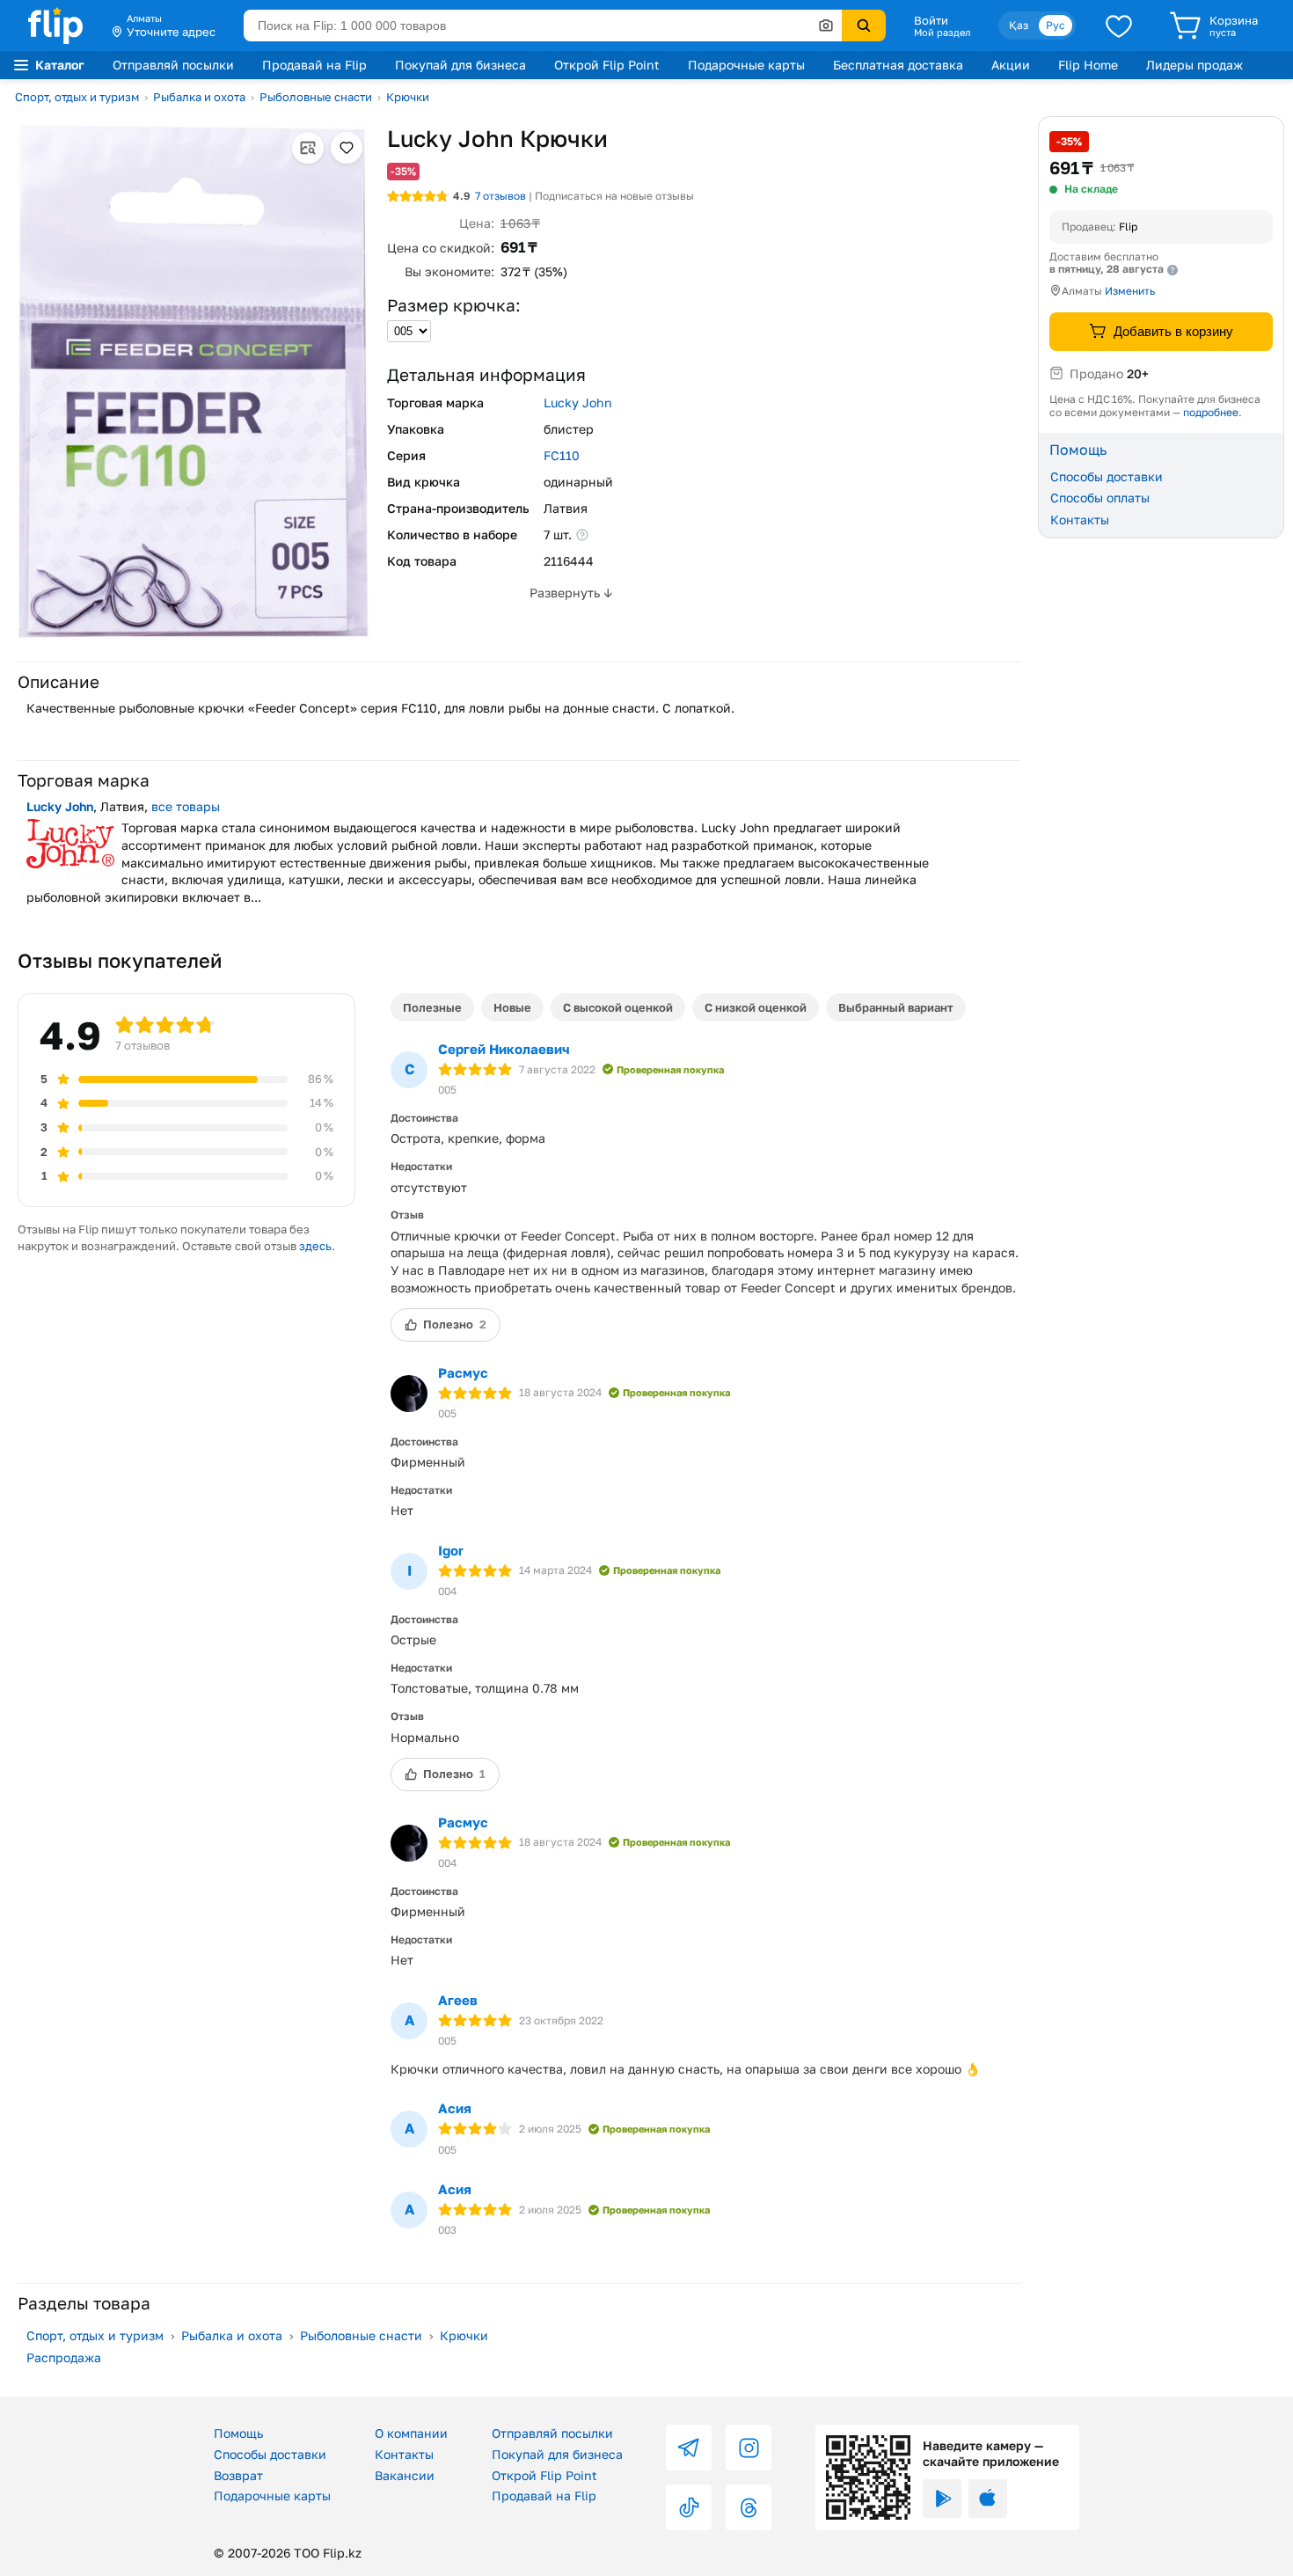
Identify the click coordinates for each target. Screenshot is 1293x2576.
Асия (455, 2108)
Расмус (463, 1372)
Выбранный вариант (896, 1007)
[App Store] (988, 2499)
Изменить (1130, 291)
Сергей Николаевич (504, 1049)
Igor (451, 1550)
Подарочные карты (746, 65)
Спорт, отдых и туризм (77, 97)
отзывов (500, 196)
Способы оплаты (1100, 498)
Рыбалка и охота (199, 97)
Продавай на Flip (314, 65)
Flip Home (1088, 65)
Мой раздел (942, 33)
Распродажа (64, 2357)
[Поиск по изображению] (826, 26)
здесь (315, 1246)
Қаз (1019, 25)
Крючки (408, 97)
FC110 (562, 455)
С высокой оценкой (618, 1007)
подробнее (1211, 411)
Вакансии (405, 2475)
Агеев (458, 2000)
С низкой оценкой (756, 1007)
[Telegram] (689, 2448)
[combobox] (543, 26)
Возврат (238, 2475)
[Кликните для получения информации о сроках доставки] (1172, 270)
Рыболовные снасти (316, 97)
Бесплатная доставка (898, 65)
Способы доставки (1107, 476)
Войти (931, 20)
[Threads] (749, 2507)
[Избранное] (1119, 26)
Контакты (1080, 520)
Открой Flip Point (607, 65)
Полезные (432, 1007)
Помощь (238, 2433)
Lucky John (578, 402)
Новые (512, 1007)
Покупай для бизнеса (460, 65)
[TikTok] (689, 2507)
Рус (1056, 25)
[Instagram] (749, 2448)
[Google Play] (942, 2499)
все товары (186, 806)
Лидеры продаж (1194, 65)
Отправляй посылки (173, 65)
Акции (1011, 65)
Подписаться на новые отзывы (614, 196)
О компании (411, 2433)
